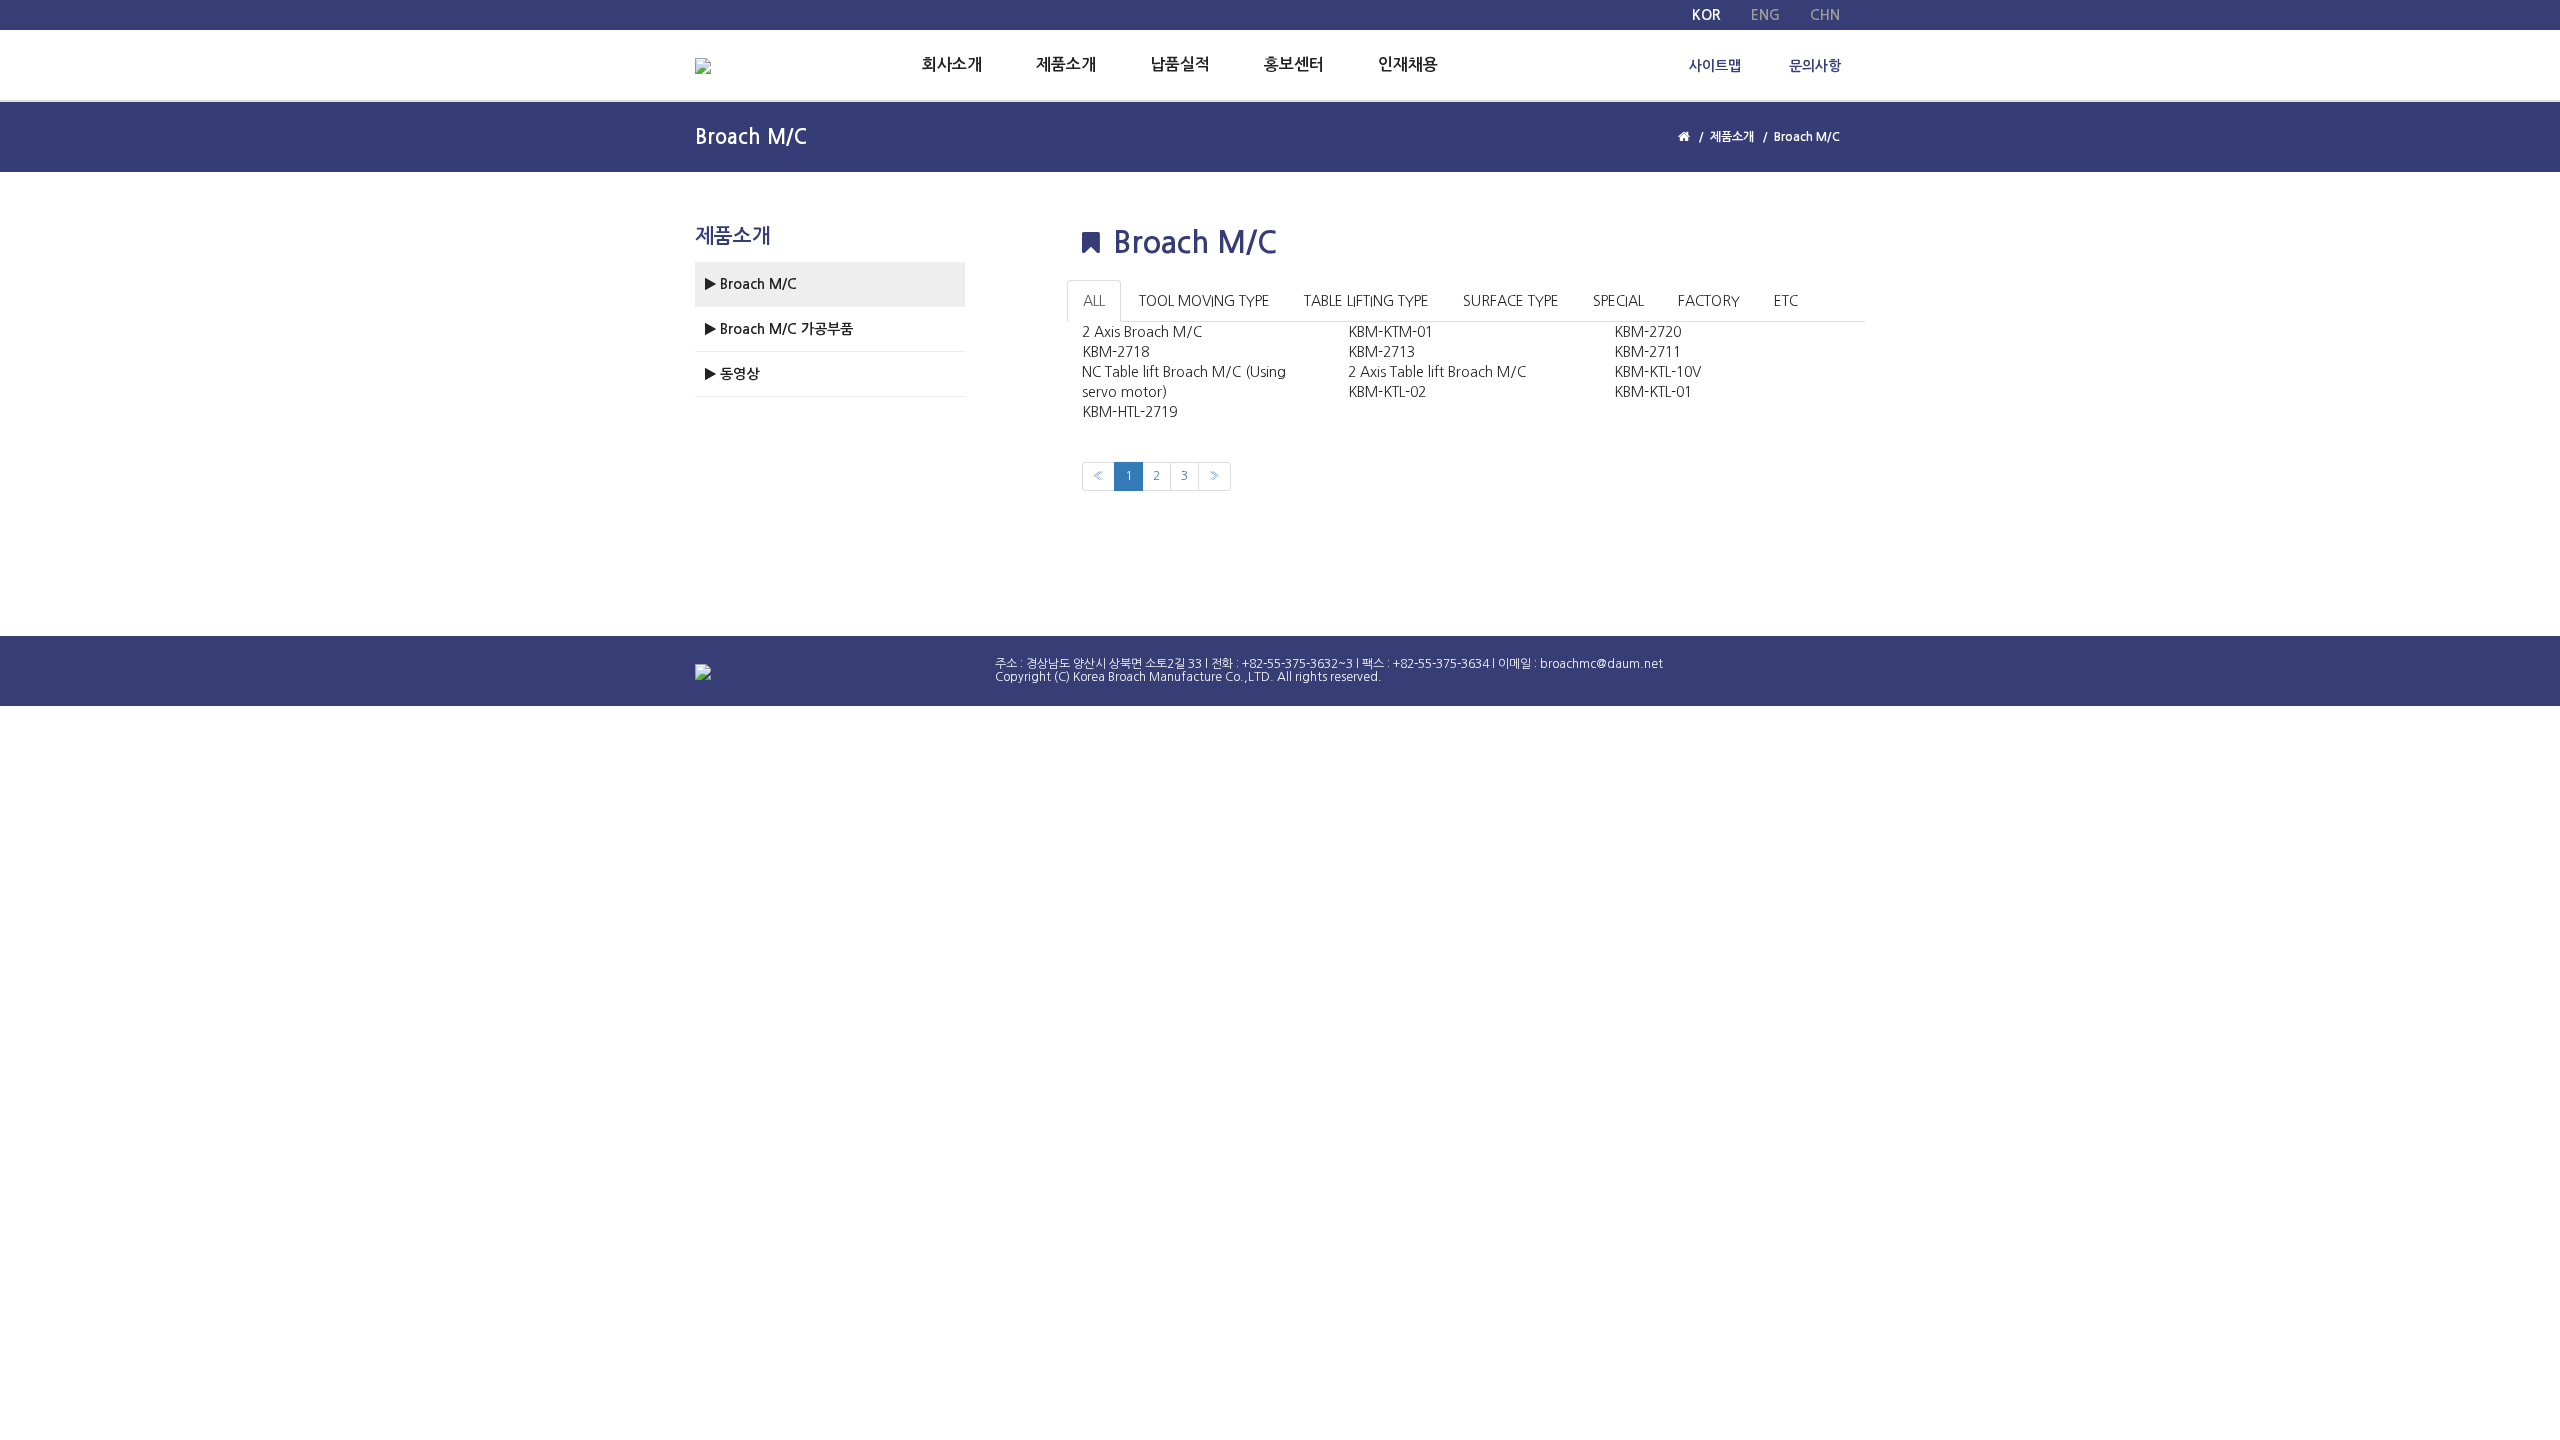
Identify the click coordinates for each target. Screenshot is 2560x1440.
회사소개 (952, 64)
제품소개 (1066, 64)
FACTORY (1709, 301)
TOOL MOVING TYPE (1204, 301)
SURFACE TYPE (1511, 301)
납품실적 (1180, 64)
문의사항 (1815, 66)
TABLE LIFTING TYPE (1366, 301)
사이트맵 (1715, 66)
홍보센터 (1294, 64)
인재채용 (1408, 64)
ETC (1786, 301)
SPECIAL (1618, 301)
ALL (1094, 301)
